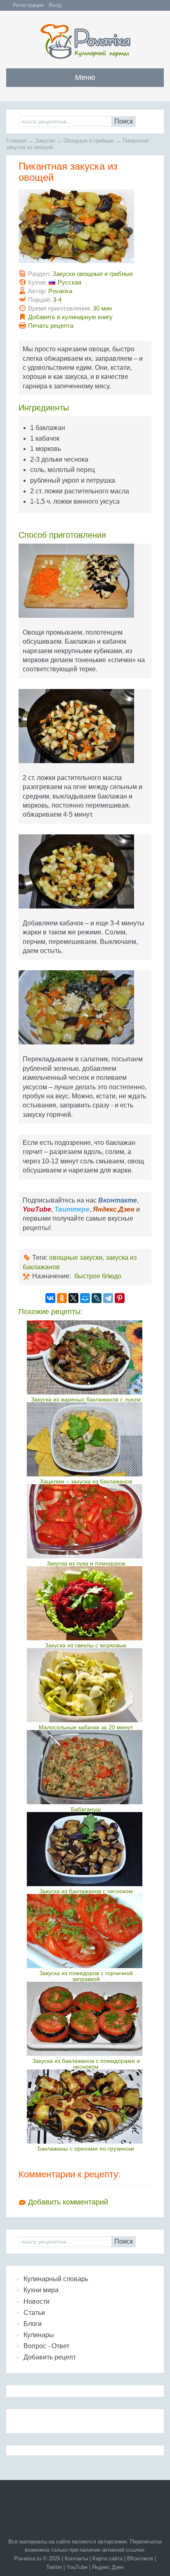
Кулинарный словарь (56, 2279)
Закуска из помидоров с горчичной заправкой (86, 1976)
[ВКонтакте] (50, 1298)
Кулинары (39, 2335)
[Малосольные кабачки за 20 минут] (86, 1685)
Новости (37, 2302)
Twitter (54, 2567)
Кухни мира (41, 2290)
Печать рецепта (51, 326)
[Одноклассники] (62, 1298)
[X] (73, 1298)
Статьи (34, 2313)
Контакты (76, 2558)
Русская (70, 282)
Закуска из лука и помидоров (86, 1563)
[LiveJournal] (97, 1298)
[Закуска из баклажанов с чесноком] (86, 1849)
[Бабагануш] (86, 1767)
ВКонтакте (140, 2558)
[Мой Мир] (85, 1298)
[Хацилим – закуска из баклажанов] (86, 1439)
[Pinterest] (120, 1298)
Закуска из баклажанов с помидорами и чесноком (86, 2064)
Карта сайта (107, 2558)
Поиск (124, 121)
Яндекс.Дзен (108, 2567)
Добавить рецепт (50, 2357)
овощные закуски (76, 1258)
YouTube (77, 2567)
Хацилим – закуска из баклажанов (86, 1481)
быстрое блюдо (98, 1276)
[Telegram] (108, 1298)
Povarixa (60, 291)
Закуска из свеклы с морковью (86, 1645)
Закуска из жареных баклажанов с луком (86, 1399)
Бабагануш (86, 1809)
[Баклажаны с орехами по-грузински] (86, 2107)
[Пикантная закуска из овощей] (85, 229)
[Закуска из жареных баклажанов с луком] (86, 1357)
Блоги (33, 2324)
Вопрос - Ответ (46, 2346)
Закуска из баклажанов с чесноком (86, 1891)
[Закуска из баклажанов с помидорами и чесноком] (86, 2019)
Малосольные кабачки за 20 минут (86, 1727)
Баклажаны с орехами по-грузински (86, 2149)
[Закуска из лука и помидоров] (86, 1521)
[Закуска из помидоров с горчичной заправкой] (86, 1931)
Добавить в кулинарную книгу (70, 317)
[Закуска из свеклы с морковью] (86, 1603)
